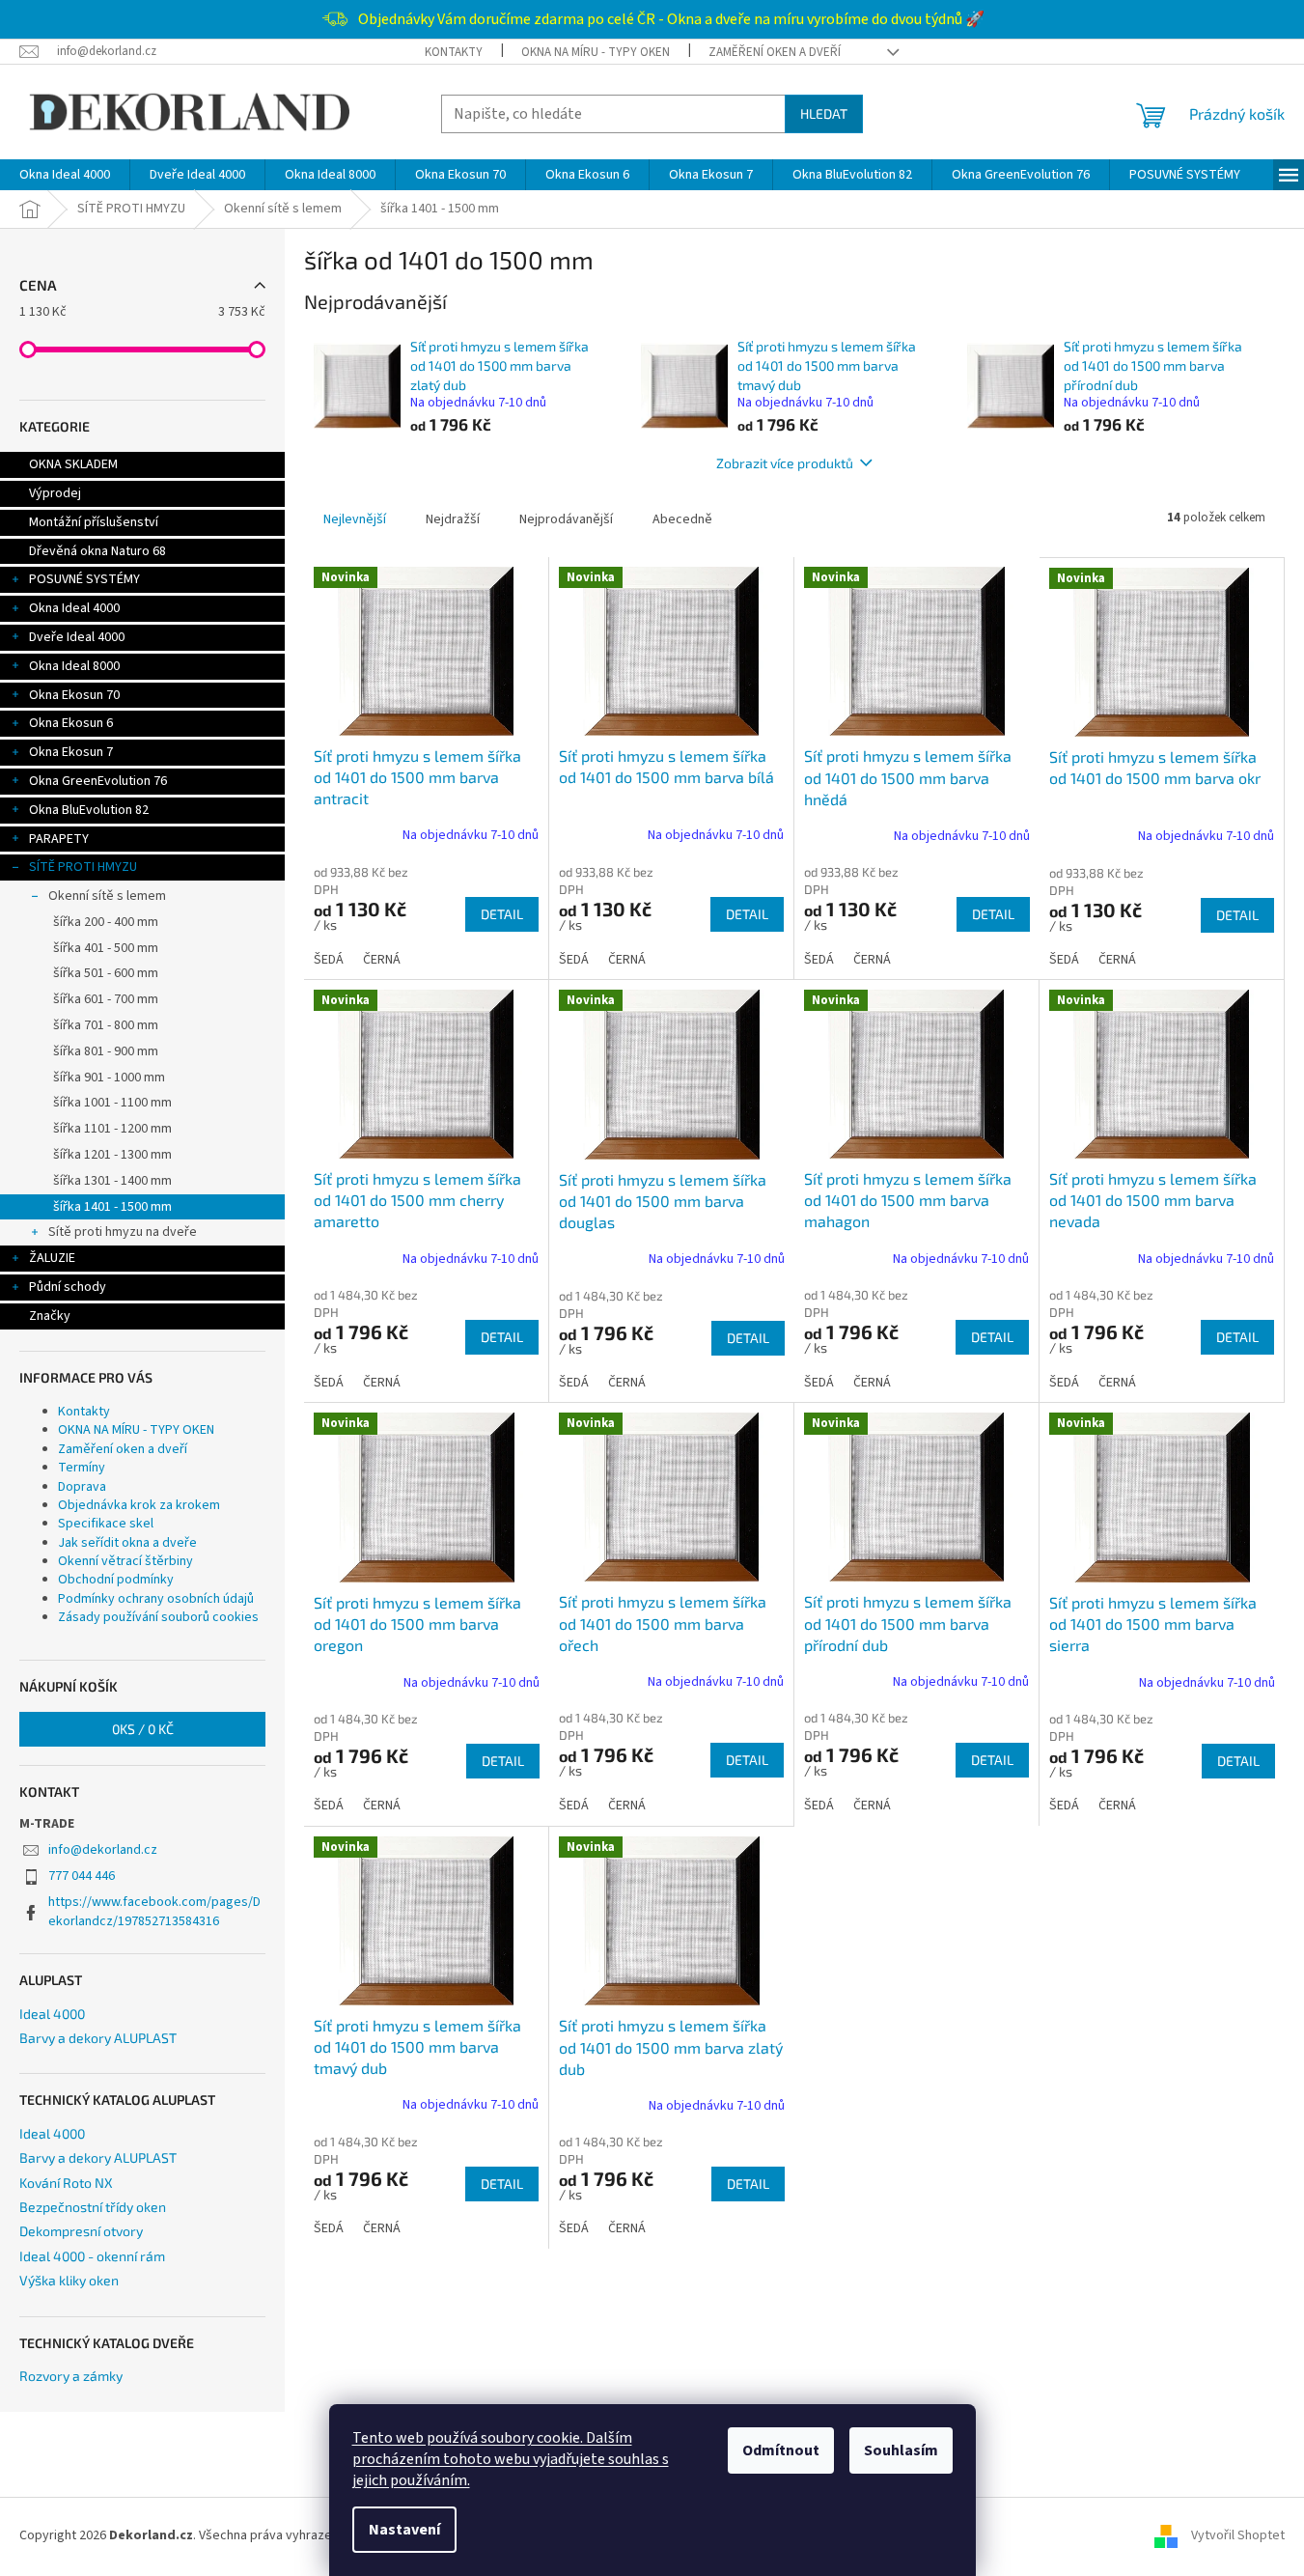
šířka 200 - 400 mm (106, 922)
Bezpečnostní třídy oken (93, 2207)
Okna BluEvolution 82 (89, 810)
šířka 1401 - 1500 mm (112, 1207)
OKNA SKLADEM (73, 464)
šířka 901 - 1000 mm (109, 1078)
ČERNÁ (382, 960)
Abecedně (682, 519)
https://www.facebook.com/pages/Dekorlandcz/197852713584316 (154, 1911)
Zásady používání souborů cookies (158, 1617)
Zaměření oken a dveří (775, 52)
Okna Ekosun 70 (74, 695)
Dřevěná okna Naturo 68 (97, 551)
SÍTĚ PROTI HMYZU (83, 867)
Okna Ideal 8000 (74, 666)
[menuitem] (65, 175)
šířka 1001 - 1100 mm (112, 1103)
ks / (143, 1729)
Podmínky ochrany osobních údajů (156, 1599)
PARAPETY (59, 839)
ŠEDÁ (329, 960)
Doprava (82, 1487)
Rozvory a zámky (71, 2376)
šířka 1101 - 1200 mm (112, 1129)
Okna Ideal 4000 (74, 608)
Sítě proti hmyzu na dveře (123, 1232)
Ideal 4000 (52, 2014)
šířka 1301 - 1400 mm (112, 1181)
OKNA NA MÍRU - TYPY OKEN (596, 52)
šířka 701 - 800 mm (106, 1025)
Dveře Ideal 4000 (77, 637)
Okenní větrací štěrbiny (125, 1561)
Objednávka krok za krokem (139, 1505)
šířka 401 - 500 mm (106, 948)
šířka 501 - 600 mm (106, 973)
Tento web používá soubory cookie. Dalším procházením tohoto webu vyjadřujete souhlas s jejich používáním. (511, 2459)
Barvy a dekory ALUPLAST (98, 2038)
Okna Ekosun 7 (71, 752)
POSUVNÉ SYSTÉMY (84, 579)
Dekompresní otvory (81, 2231)
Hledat (824, 113)
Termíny (82, 1468)
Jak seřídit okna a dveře (127, 1543)
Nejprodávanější (566, 519)
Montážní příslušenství (94, 522)
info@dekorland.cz (103, 1850)
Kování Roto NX (66, 2183)
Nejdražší (453, 519)
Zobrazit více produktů (785, 463)
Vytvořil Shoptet (1238, 2536)
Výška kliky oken (69, 2280)
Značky (50, 1316)
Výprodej (55, 493)
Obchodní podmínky (116, 1580)
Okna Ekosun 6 (71, 723)
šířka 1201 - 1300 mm (112, 1155)
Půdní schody (68, 1287)
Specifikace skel (106, 1524)
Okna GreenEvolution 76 (98, 781)
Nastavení (404, 2530)
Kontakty (454, 52)
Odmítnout (781, 2450)
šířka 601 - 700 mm (106, 999)
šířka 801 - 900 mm (106, 1051)
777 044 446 (82, 1876)
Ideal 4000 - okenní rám (92, 2256)
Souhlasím (901, 2450)
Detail (502, 914)
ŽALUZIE (52, 1258)
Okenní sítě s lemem (107, 896)
